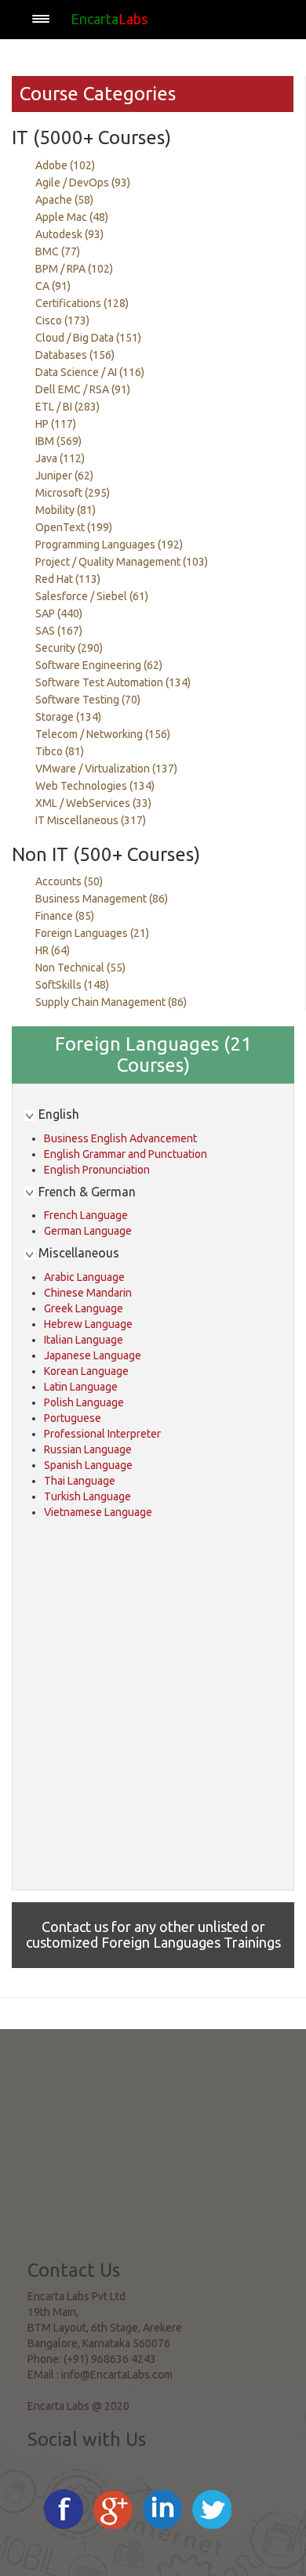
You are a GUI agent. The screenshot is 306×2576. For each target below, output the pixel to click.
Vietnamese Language (98, 1512)
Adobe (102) (65, 165)
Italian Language (84, 1340)
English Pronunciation (97, 1170)
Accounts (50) (69, 881)
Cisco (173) (62, 320)
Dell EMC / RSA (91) (83, 389)
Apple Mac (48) (72, 217)
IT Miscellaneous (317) (91, 820)
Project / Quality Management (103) (122, 562)
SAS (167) (59, 631)
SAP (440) (59, 613)
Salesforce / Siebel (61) (92, 596)
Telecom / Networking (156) (103, 734)
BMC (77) (58, 251)
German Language (88, 1231)
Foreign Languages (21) (92, 933)
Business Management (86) (102, 899)
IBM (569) (58, 441)
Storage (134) (68, 717)
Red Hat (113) (68, 579)
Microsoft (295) (73, 493)
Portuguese (73, 1418)
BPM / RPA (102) (74, 269)
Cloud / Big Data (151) (88, 338)
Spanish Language (88, 1465)
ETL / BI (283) (67, 407)
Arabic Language (84, 1277)
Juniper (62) (64, 476)
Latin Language (81, 1387)
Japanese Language (93, 1355)
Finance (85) (65, 916)
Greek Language (84, 1308)
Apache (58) (64, 200)
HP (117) (56, 424)
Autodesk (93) (69, 234)
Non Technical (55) (80, 968)
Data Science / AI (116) (90, 372)
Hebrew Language (88, 1324)
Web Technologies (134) (95, 786)
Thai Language (80, 1481)
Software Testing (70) (88, 700)
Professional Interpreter (102, 1434)
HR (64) (53, 950)
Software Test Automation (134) (113, 682)
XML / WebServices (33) (93, 803)
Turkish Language (87, 1496)
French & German (86, 1192)
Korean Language (86, 1371)
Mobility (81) (66, 510)
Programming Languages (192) (109, 545)
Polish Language (84, 1402)
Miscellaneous (77, 1253)
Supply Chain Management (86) (111, 1002)
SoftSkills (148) (72, 985)
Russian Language (88, 1449)
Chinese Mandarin (88, 1293)
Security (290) (69, 648)
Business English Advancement (120, 1138)
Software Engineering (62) (99, 665)
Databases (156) (75, 355)
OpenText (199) (74, 527)
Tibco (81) (60, 751)
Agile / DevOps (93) (83, 183)
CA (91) (53, 286)
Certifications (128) (82, 303)
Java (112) (60, 458)
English (57, 1114)
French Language (86, 1215)
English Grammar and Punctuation (126, 1154)
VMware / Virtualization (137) (106, 769)
